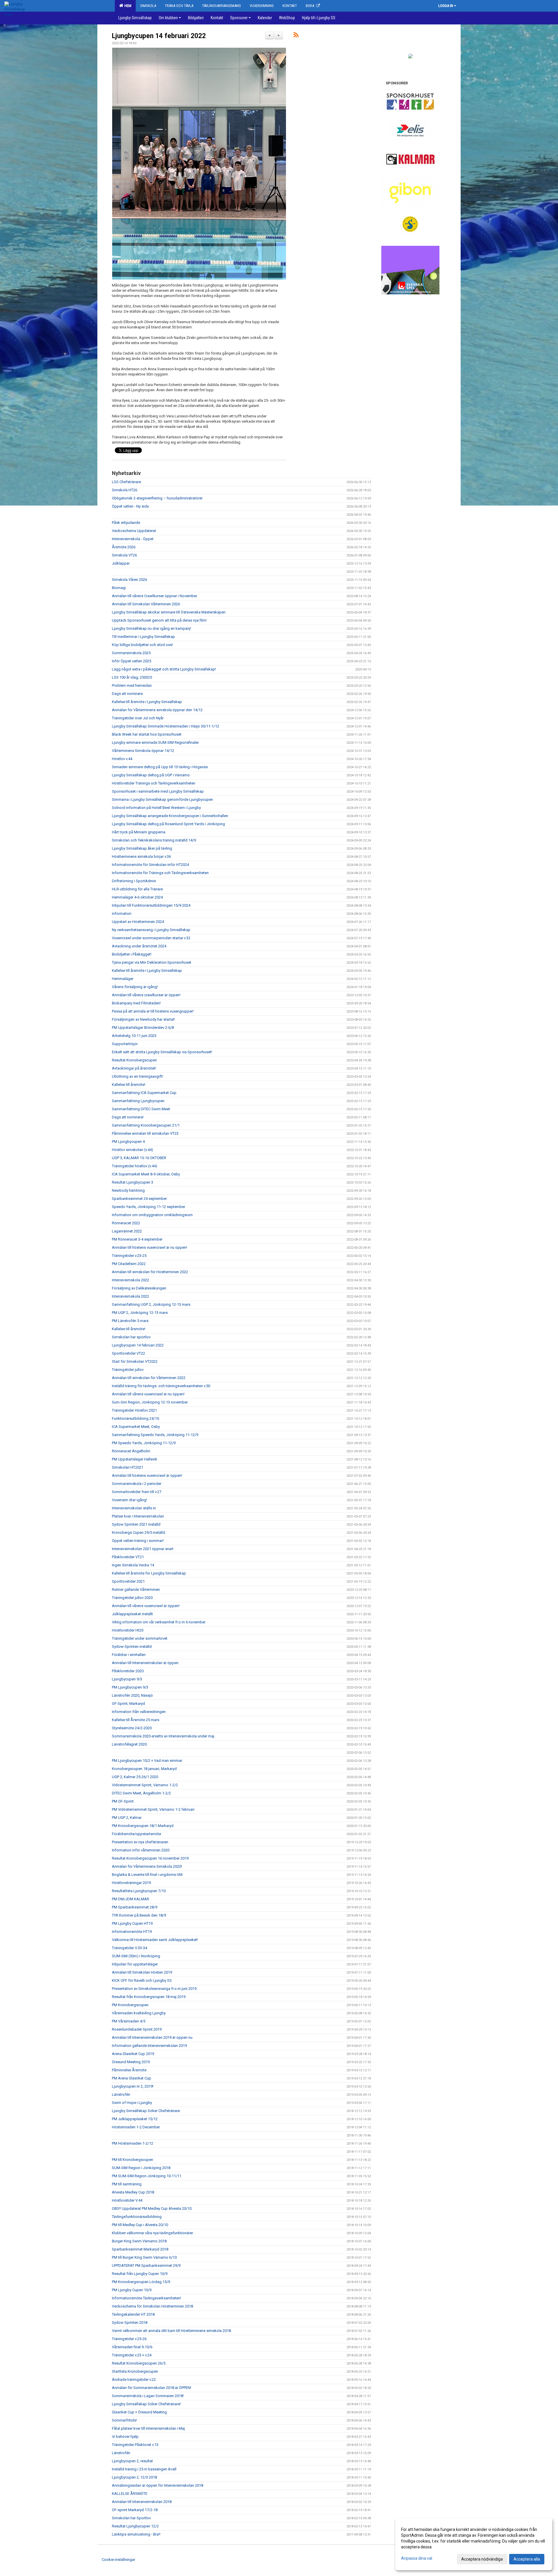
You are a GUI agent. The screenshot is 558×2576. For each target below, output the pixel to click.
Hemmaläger (123, 979)
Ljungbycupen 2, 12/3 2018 (134, 2477)
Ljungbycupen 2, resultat (132, 2461)
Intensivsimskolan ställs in (134, 1508)
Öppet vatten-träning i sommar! (138, 1541)
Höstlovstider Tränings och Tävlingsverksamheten (154, 783)
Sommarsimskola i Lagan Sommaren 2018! (148, 2396)
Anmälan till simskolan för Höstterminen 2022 (150, 1272)
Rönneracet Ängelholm (131, 1451)
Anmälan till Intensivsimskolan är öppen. (146, 1663)
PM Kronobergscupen (130, 2005)
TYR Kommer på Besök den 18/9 (139, 1915)
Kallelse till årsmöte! (129, 1085)
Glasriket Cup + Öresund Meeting (139, 2412)
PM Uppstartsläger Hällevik (135, 1459)
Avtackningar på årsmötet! (134, 1068)
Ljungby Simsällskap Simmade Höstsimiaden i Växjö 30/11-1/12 (166, 726)
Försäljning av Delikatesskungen (139, 1288)
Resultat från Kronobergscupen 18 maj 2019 (149, 1997)
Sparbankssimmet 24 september (139, 1199)
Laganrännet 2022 (127, 1231)
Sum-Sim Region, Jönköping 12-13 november (150, 1402)
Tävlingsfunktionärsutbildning (137, 2217)
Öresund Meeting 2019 (131, 2062)
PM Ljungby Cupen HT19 (132, 1923)
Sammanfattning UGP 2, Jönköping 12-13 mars (151, 1304)
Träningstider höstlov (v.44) (135, 1166)
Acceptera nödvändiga (482, 2559)
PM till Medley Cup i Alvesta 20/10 (140, 2225)
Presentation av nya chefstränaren (140, 1842)
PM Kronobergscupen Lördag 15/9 (141, 2282)
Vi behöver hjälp (125, 2437)
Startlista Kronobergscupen (135, 2371)
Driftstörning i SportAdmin (134, 881)
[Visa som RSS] (296, 36)
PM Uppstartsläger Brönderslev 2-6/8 (143, 1028)
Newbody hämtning (128, 1190)
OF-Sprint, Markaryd (128, 1704)
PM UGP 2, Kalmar (127, 1818)
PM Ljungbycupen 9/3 (130, 1687)
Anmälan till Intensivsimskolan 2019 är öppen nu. (153, 2037)
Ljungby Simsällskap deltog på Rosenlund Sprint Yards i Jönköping (168, 824)
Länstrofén (121, 2094)
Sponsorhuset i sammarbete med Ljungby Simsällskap (158, 791)
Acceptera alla (527, 2559)
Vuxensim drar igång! (129, 1500)
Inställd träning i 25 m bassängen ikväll (144, 2469)
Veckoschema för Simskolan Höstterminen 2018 (152, 2306)
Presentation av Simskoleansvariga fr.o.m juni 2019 (154, 1989)
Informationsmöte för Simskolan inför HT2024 (150, 865)
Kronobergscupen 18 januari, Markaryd (144, 1769)
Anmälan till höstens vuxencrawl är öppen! (147, 1475)
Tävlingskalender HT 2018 (133, 2314)
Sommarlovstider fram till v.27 (137, 1492)
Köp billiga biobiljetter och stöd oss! (142, 645)
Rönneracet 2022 (126, 1223)
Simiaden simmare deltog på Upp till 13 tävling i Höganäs (160, 767)
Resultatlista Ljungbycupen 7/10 (139, 1891)
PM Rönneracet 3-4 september (137, 1239)
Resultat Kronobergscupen (134, 1060)
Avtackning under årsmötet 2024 (139, 946)
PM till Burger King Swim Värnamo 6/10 (144, 2257)
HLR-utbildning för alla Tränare (137, 889)
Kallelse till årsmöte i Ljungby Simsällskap (147, 702)
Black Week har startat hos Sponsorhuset (147, 734)
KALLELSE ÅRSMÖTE (130, 2494)
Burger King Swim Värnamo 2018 (139, 2241)
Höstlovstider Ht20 (128, 1630)
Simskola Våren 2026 (129, 580)
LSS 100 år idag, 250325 (132, 677)
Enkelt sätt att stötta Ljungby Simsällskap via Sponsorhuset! (162, 1052)
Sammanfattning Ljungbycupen (138, 1101)
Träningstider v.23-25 (129, 1256)
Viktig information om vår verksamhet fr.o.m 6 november (159, 1622)
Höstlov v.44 (122, 759)
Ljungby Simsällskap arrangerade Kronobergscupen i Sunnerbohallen (170, 816)
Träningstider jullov (128, 1370)
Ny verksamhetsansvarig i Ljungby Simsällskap (151, 930)
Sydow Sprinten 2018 (130, 2323)
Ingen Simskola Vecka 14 (133, 1565)
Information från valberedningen (139, 1712)
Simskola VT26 (124, 555)
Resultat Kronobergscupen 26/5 (139, 2363)
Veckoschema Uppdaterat (134, 531)
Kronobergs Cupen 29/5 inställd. (139, 1532)
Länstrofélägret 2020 (129, 1744)
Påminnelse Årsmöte (129, 2070)
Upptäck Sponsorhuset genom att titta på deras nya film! (159, 620)
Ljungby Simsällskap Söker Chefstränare (146, 2111)
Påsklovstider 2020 (128, 1671)
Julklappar (121, 563)
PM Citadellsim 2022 (129, 1264)
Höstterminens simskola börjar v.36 (141, 856)
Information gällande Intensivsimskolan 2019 (149, 2046)
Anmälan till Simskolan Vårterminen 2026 (146, 604)
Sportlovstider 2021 (128, 1581)
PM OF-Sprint (123, 1801)
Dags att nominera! (128, 1117)
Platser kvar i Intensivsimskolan (138, 1516)
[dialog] (474, 2544)
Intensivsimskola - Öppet (133, 539)
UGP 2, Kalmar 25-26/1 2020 (135, 1777)
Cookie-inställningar (118, 2560)
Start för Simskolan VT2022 (135, 1361)
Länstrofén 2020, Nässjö (132, 1695)
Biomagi (119, 588)
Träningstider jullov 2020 (132, 1598)
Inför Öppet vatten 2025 (132, 661)
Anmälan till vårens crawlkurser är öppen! (146, 995)
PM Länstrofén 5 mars (130, 1321)
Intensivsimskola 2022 (130, 1280)
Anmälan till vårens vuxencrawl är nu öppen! (148, 1394)
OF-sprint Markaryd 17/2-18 (135, 2510)
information (122, 913)
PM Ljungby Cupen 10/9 (132, 2290)
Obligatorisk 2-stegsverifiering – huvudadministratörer (157, 498)
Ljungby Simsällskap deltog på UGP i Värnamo (151, 775)
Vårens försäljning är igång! (135, 987)
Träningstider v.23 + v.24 (132, 2355)
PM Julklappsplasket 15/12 (135, 2119)
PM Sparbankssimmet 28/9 (135, 1907)
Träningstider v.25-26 (129, 2339)
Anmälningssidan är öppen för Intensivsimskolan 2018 (158, 2485)
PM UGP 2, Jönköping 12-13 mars (140, 1313)
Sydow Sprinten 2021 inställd (136, 1524)
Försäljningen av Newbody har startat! (143, 1019)
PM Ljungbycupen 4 (128, 1142)
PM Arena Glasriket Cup (132, 2078)
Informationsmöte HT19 (132, 1932)
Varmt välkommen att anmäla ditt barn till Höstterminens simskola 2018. (172, 2331)
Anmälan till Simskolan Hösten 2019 (142, 1972)
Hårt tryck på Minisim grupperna (139, 832)
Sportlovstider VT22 (128, 1353)
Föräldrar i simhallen (129, 1655)
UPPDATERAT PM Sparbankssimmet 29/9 (146, 2265)
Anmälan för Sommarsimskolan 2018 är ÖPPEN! (152, 2388)
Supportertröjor (125, 1044)
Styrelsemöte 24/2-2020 (132, 1728)
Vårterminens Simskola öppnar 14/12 (143, 751)
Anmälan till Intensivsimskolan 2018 (142, 2502)
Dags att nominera (127, 694)
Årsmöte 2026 (124, 547)
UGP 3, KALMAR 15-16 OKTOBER (139, 1158)
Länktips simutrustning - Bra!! (136, 2534)
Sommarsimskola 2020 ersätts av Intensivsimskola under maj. (163, 1736)
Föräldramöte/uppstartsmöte (136, 1834)
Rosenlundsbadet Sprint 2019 (137, 2029)
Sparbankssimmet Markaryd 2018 (140, 2249)
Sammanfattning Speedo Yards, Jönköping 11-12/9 (155, 1435)
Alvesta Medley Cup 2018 (133, 2192)
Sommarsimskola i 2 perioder (137, 1484)
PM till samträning (127, 2184)
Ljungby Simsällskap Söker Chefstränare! (146, 2404)
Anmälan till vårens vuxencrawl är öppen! (146, 1606)
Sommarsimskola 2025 (131, 653)
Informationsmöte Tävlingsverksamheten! (146, 2298)
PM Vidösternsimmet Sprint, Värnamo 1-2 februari (153, 1809)
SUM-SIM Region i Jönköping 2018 (141, 2168)
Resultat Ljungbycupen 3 (133, 1182)
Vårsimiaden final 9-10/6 (132, 2347)
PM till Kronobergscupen (133, 2160)
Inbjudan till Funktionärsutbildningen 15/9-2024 (151, 905)
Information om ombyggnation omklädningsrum (152, 1215)
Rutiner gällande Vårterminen (136, 1589)
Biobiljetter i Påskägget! (132, 954)
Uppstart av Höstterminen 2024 (138, 922)
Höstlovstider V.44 (127, 2200)
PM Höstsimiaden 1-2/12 (133, 2143)
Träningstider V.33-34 (129, 1948)
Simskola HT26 (125, 490)
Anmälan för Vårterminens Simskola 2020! (147, 1866)
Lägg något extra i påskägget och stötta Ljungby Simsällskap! (164, 669)
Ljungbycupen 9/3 (127, 1679)
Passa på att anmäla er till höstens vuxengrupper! (153, 1011)
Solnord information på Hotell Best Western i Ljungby (156, 808)
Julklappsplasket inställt (132, 1614)
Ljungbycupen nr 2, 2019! (133, 2086)
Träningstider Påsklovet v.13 (135, 2445)
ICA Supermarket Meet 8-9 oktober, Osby (146, 1174)
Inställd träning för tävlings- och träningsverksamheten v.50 (161, 1386)
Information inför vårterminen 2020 (141, 1850)
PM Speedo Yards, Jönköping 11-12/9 (144, 1443)
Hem (127, 6)
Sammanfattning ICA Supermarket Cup (144, 1093)
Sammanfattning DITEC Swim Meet (141, 1109)
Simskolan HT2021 (128, 1467)
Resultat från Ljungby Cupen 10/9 (140, 2274)
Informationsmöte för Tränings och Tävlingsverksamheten (160, 873)
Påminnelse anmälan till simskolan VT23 (145, 1133)
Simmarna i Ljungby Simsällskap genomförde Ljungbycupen (162, 799)
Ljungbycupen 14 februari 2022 (159, 36)
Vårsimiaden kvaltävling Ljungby (139, 2013)
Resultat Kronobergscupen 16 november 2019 (150, 1858)
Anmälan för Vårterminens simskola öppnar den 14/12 (157, 710)
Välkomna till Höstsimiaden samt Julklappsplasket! (155, 1940)
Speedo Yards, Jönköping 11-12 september (149, 1207)
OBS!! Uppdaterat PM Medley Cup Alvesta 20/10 (152, 2208)
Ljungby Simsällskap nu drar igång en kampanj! (151, 628)
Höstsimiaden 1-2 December (136, 2127)
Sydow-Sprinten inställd (132, 1647)
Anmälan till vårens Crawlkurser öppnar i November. (155, 596)
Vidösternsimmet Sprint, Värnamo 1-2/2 (145, 1785)
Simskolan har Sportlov (131, 2518)
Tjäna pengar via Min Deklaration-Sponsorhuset (152, 962)
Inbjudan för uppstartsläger (135, 1964)
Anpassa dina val (417, 2558)
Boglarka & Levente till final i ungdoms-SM (147, 1875)
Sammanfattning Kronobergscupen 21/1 (146, 1125)
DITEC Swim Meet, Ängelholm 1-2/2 (141, 1793)
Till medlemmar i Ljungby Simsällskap (143, 637)
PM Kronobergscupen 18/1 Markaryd (143, 1826)
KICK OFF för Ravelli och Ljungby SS (142, 1980)
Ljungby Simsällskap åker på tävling (142, 848)
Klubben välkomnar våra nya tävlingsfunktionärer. (153, 2233)
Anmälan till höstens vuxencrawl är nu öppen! (150, 1247)
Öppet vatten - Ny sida (130, 506)
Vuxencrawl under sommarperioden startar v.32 (151, 938)
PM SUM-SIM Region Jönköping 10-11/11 (147, 2176)
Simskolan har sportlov (131, 1337)
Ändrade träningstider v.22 (134, 2380)
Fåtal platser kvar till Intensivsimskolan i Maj (148, 2428)
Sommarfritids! (124, 2420)
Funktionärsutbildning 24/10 (135, 1418)
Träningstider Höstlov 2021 (134, 1410)
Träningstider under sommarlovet (140, 1638)
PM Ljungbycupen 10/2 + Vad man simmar (147, 1761)
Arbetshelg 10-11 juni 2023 (134, 1036)
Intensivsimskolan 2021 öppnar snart (143, 1549)
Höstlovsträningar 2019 (131, 1883)
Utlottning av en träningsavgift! (137, 1076)
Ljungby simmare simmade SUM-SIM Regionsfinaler (155, 742)
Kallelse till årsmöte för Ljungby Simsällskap (149, 1573)
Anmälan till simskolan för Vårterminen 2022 (149, 1378)
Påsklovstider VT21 (128, 1557)
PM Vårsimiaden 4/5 (129, 2021)
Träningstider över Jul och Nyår (138, 718)
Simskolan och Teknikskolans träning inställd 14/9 (154, 840)
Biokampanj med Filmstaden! (136, 1003)
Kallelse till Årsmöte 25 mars (136, 1720)
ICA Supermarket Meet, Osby (136, 1427)
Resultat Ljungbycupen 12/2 (135, 2526)
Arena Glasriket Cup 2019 (133, 2054)
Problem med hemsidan (132, 685)
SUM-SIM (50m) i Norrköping (136, 1956)
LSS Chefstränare (126, 482)
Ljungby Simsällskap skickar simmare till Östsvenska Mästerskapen (169, 612)
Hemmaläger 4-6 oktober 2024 (137, 897)
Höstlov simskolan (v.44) (133, 1150)
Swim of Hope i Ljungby (132, 2103)
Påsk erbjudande (126, 523)
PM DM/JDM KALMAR (130, 1899)
